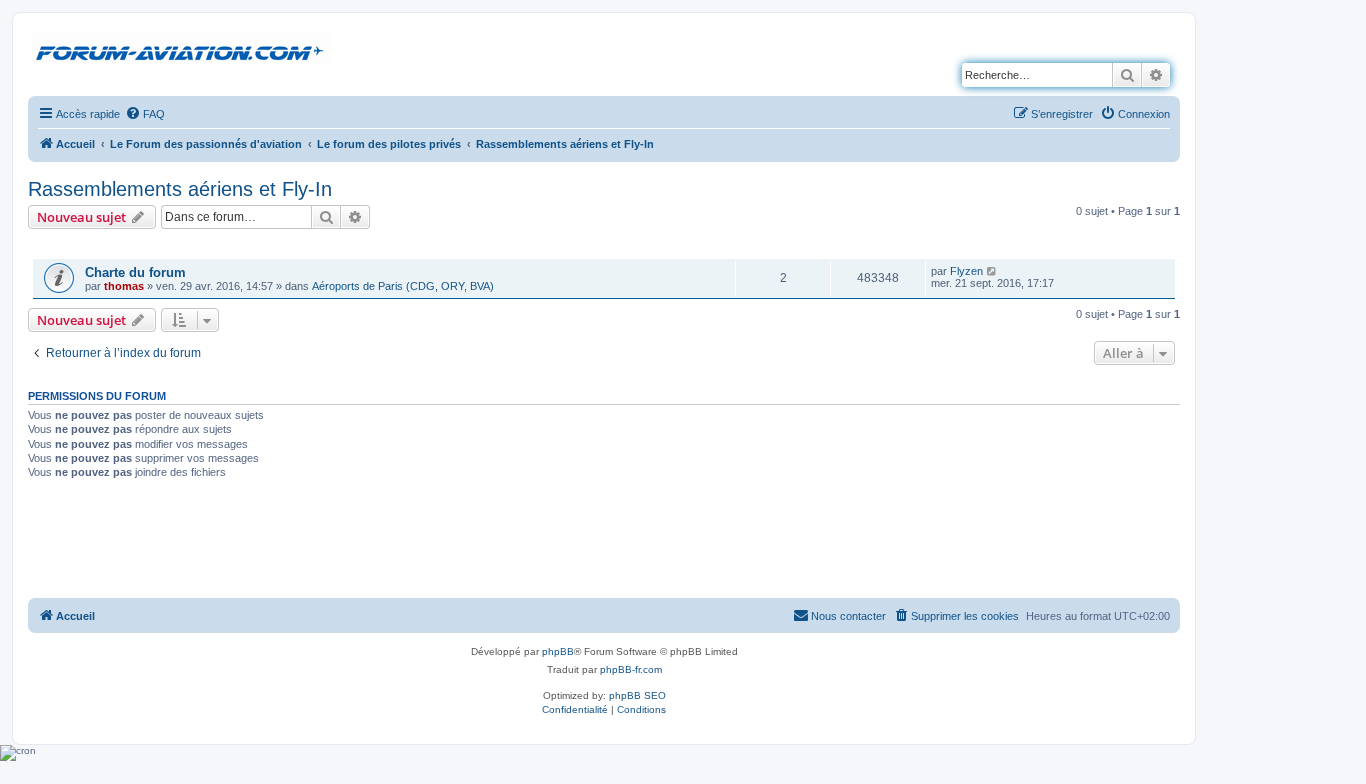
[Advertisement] (604, 541)
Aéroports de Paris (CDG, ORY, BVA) (403, 286)
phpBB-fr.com (631, 669)
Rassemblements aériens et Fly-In (180, 189)
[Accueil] (183, 49)
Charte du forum (135, 272)
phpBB (558, 651)
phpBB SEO (637, 695)
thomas (124, 286)
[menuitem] (145, 114)
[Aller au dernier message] (992, 271)
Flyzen (966, 271)
